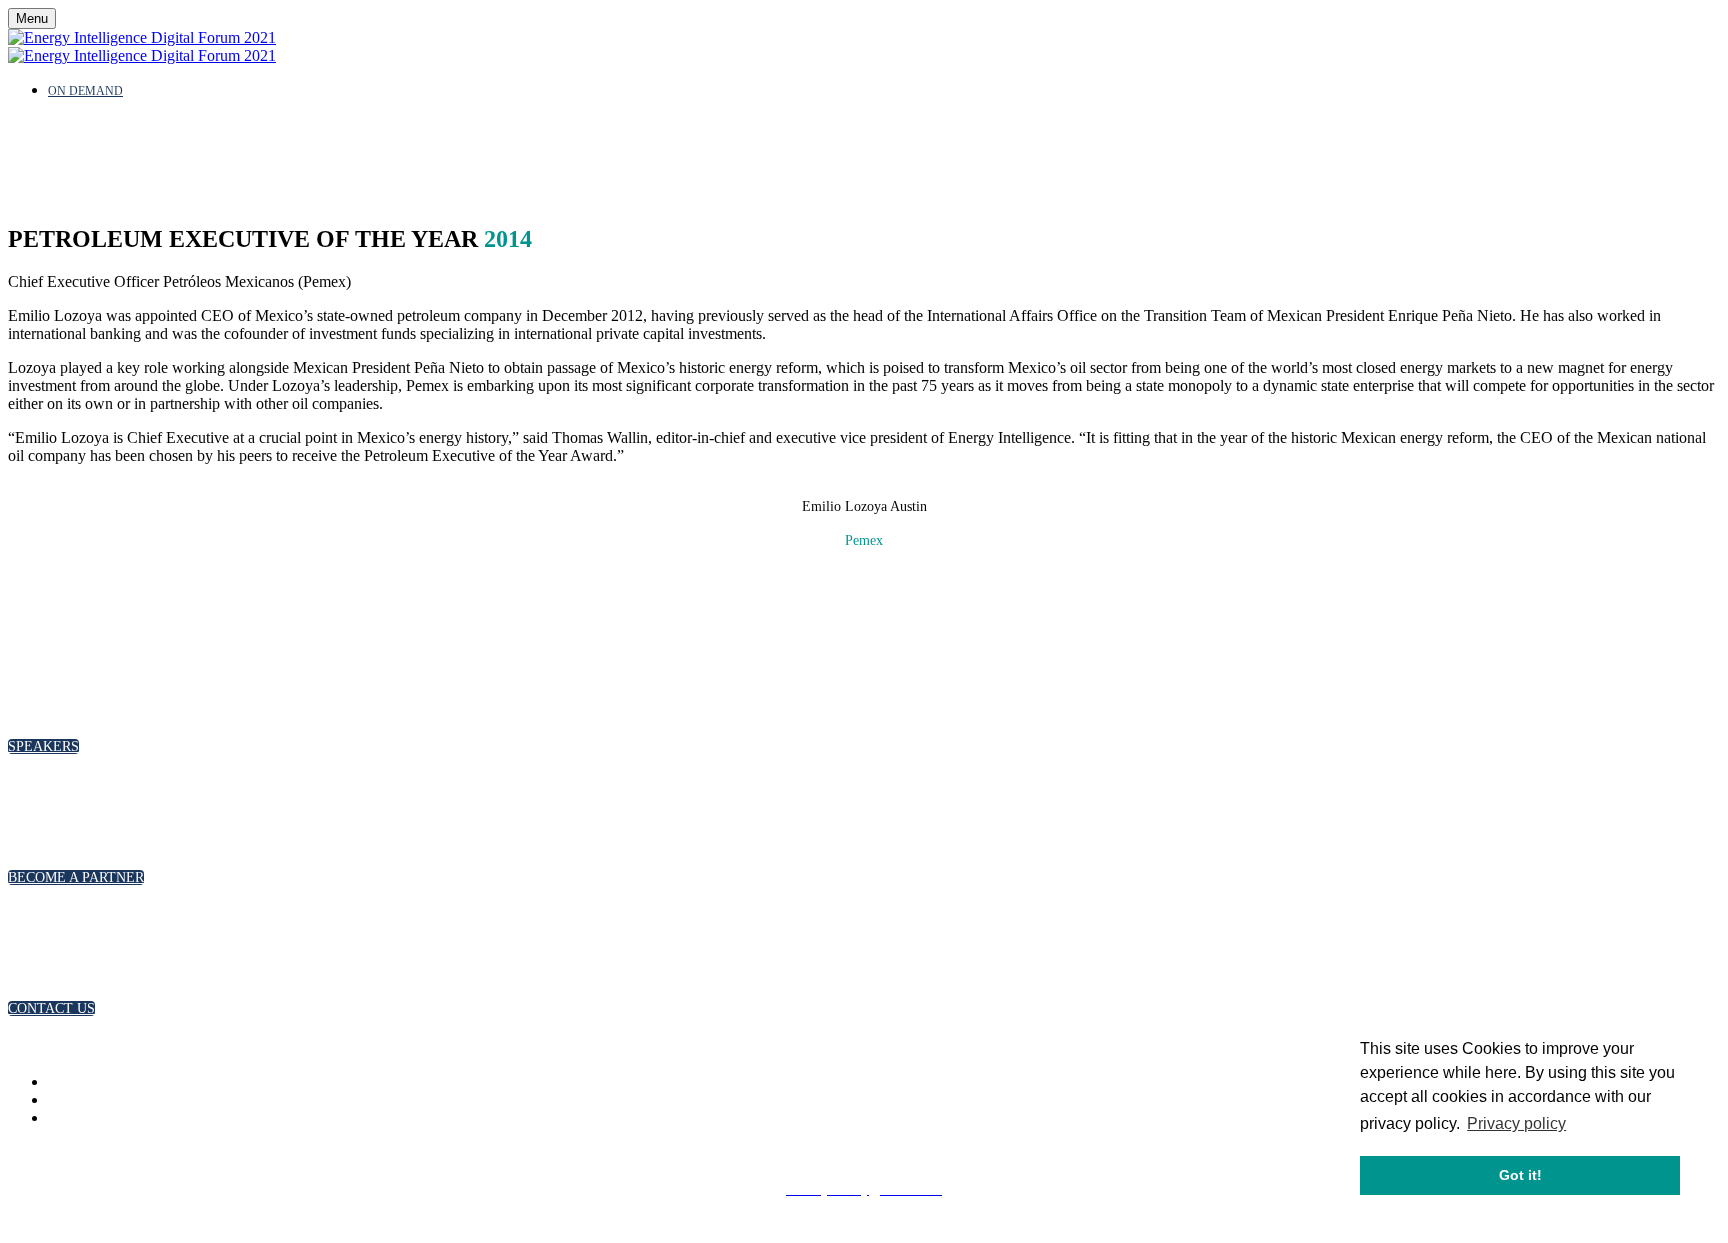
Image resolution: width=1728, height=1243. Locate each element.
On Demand (85, 91)
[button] (43, 746)
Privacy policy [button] (1516, 1123)
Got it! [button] (1520, 1175)
